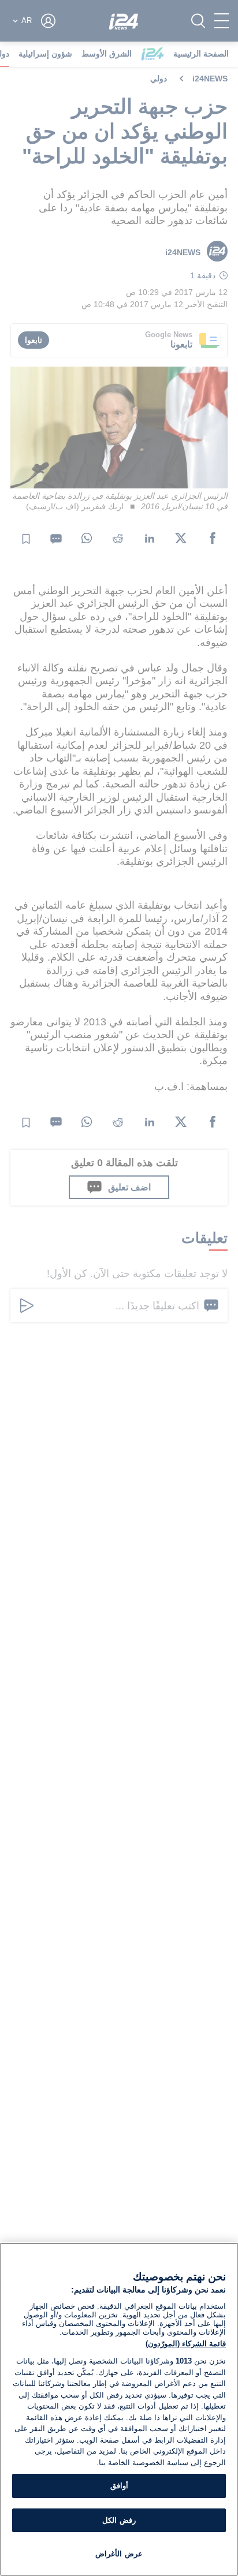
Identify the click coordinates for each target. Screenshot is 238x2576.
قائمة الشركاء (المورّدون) (186, 2344)
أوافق (119, 2486)
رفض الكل (119, 2520)
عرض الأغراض (119, 2554)
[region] (119, 2409)
